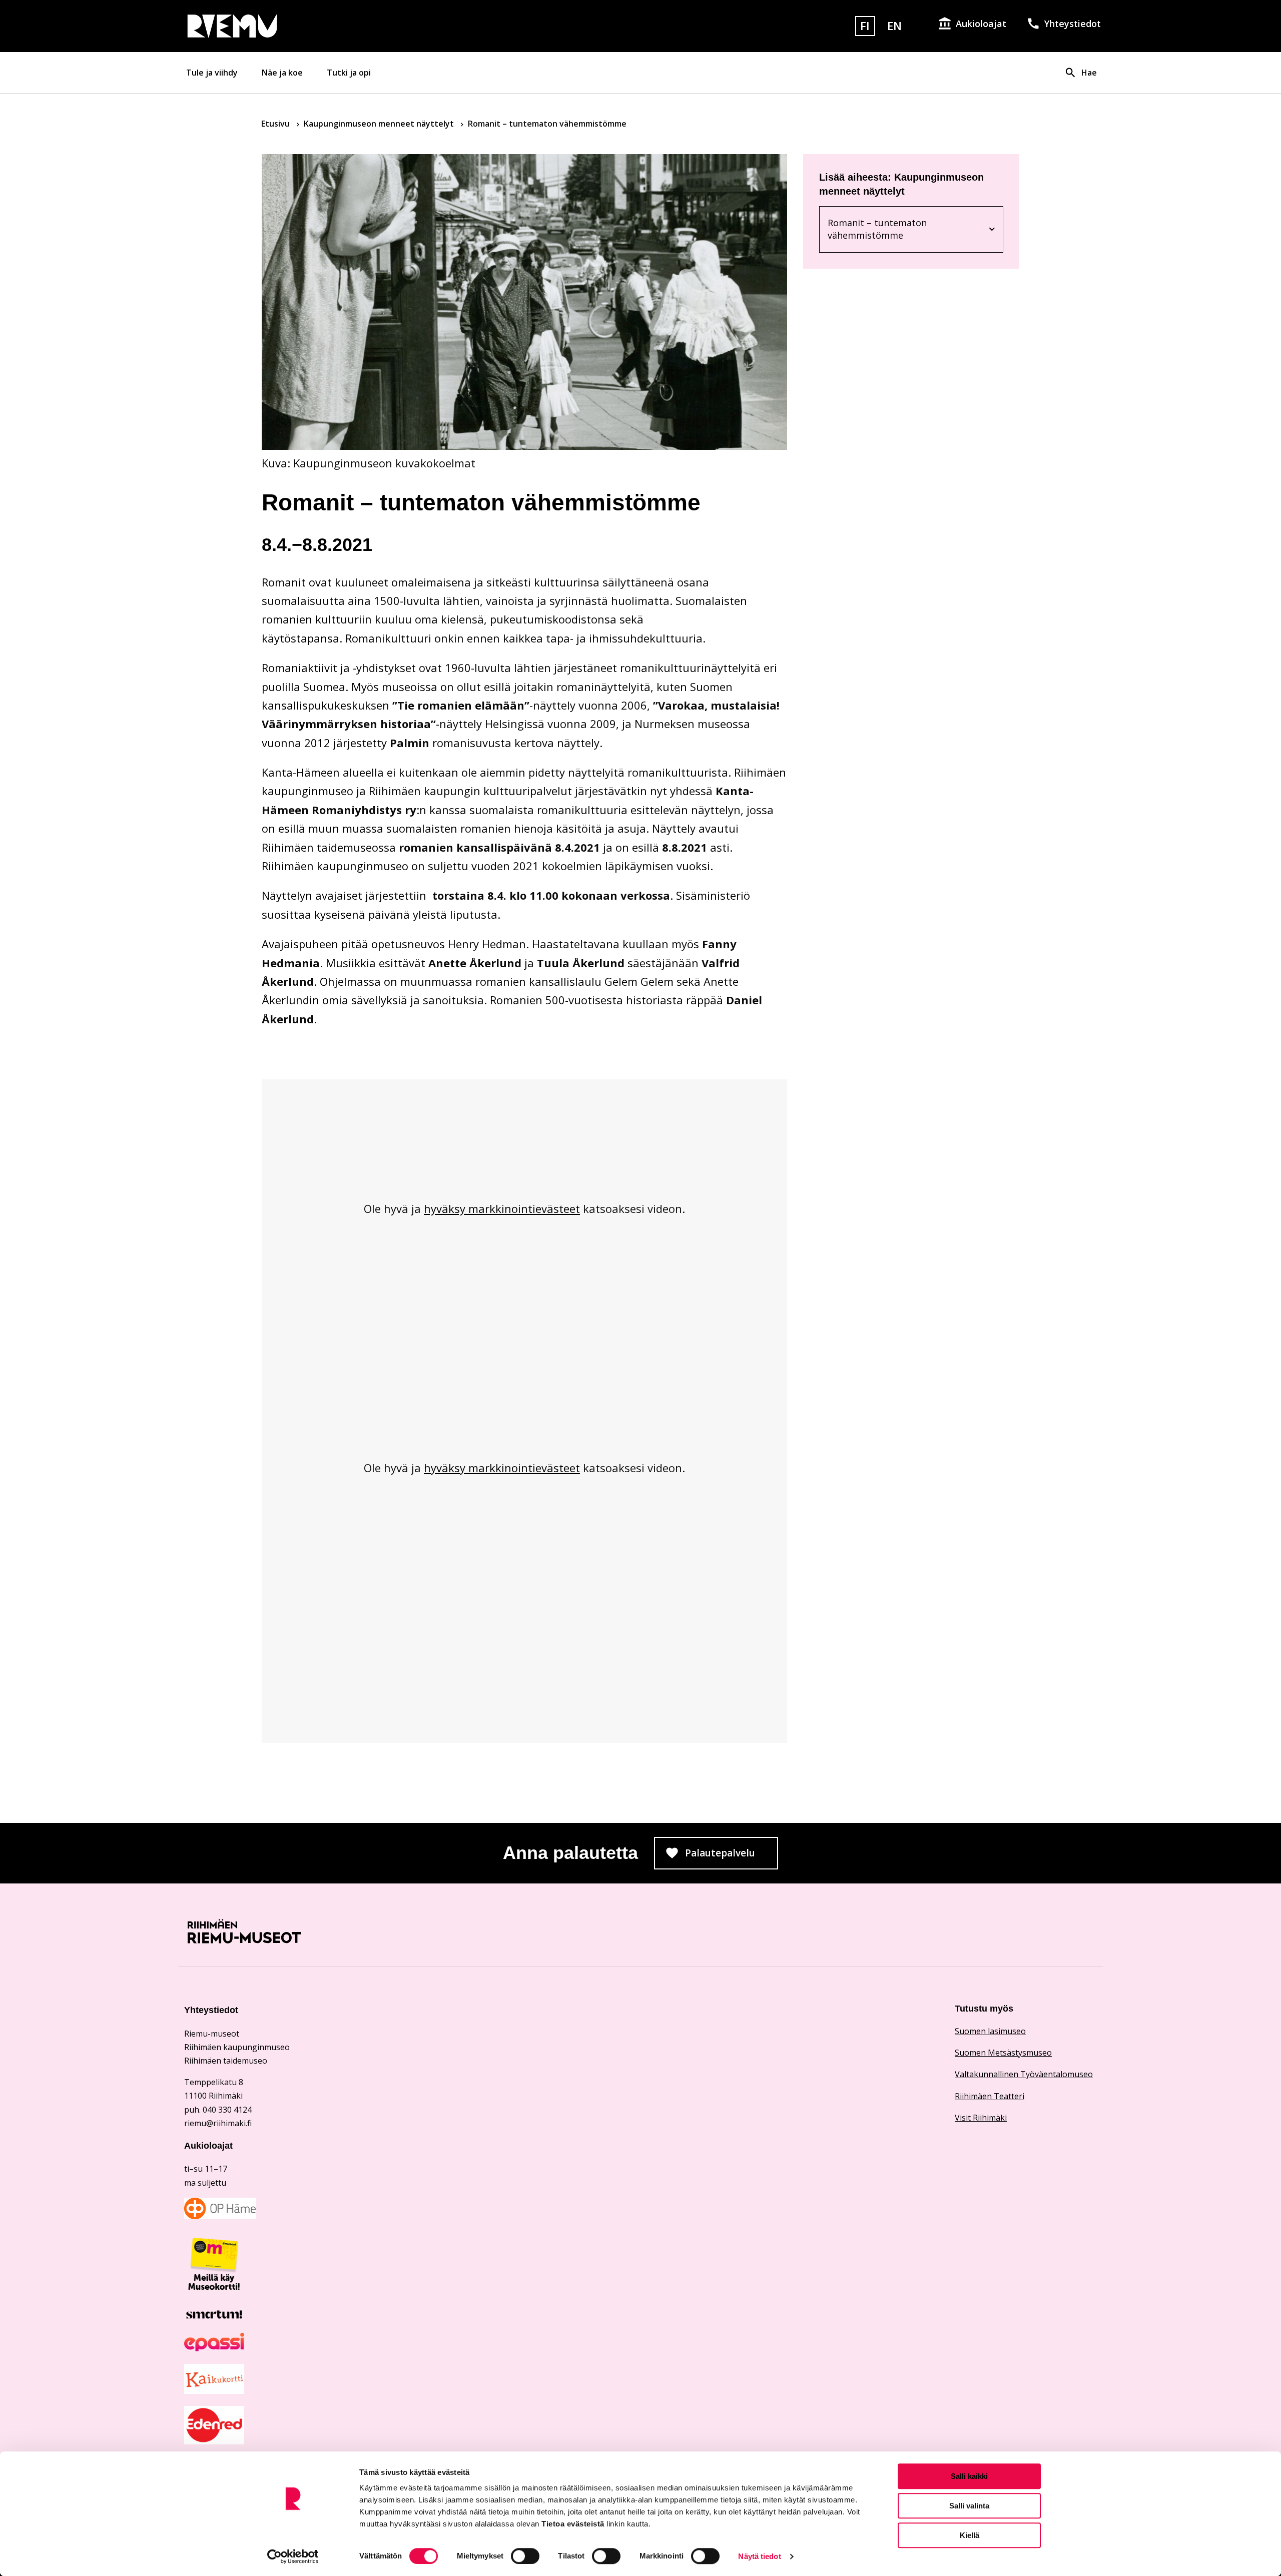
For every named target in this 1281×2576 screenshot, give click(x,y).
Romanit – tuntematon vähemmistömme (890, 229)
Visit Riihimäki (981, 2118)
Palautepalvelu (732, 1856)
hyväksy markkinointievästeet (502, 1208)
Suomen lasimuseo (990, 2031)
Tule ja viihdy (212, 73)
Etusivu (276, 124)
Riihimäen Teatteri (990, 2096)
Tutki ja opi (349, 73)
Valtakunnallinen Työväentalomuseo (1024, 2074)
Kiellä (970, 2535)
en (894, 26)
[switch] (525, 2556)
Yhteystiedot (1073, 24)
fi (865, 26)
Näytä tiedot (759, 2556)
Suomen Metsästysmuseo (1003, 2053)
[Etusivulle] (332, 26)
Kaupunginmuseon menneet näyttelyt (380, 124)
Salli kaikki (969, 2476)
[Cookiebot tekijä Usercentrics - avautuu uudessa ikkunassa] (293, 2556)
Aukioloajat (981, 24)
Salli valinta (969, 2506)
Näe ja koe (282, 73)
